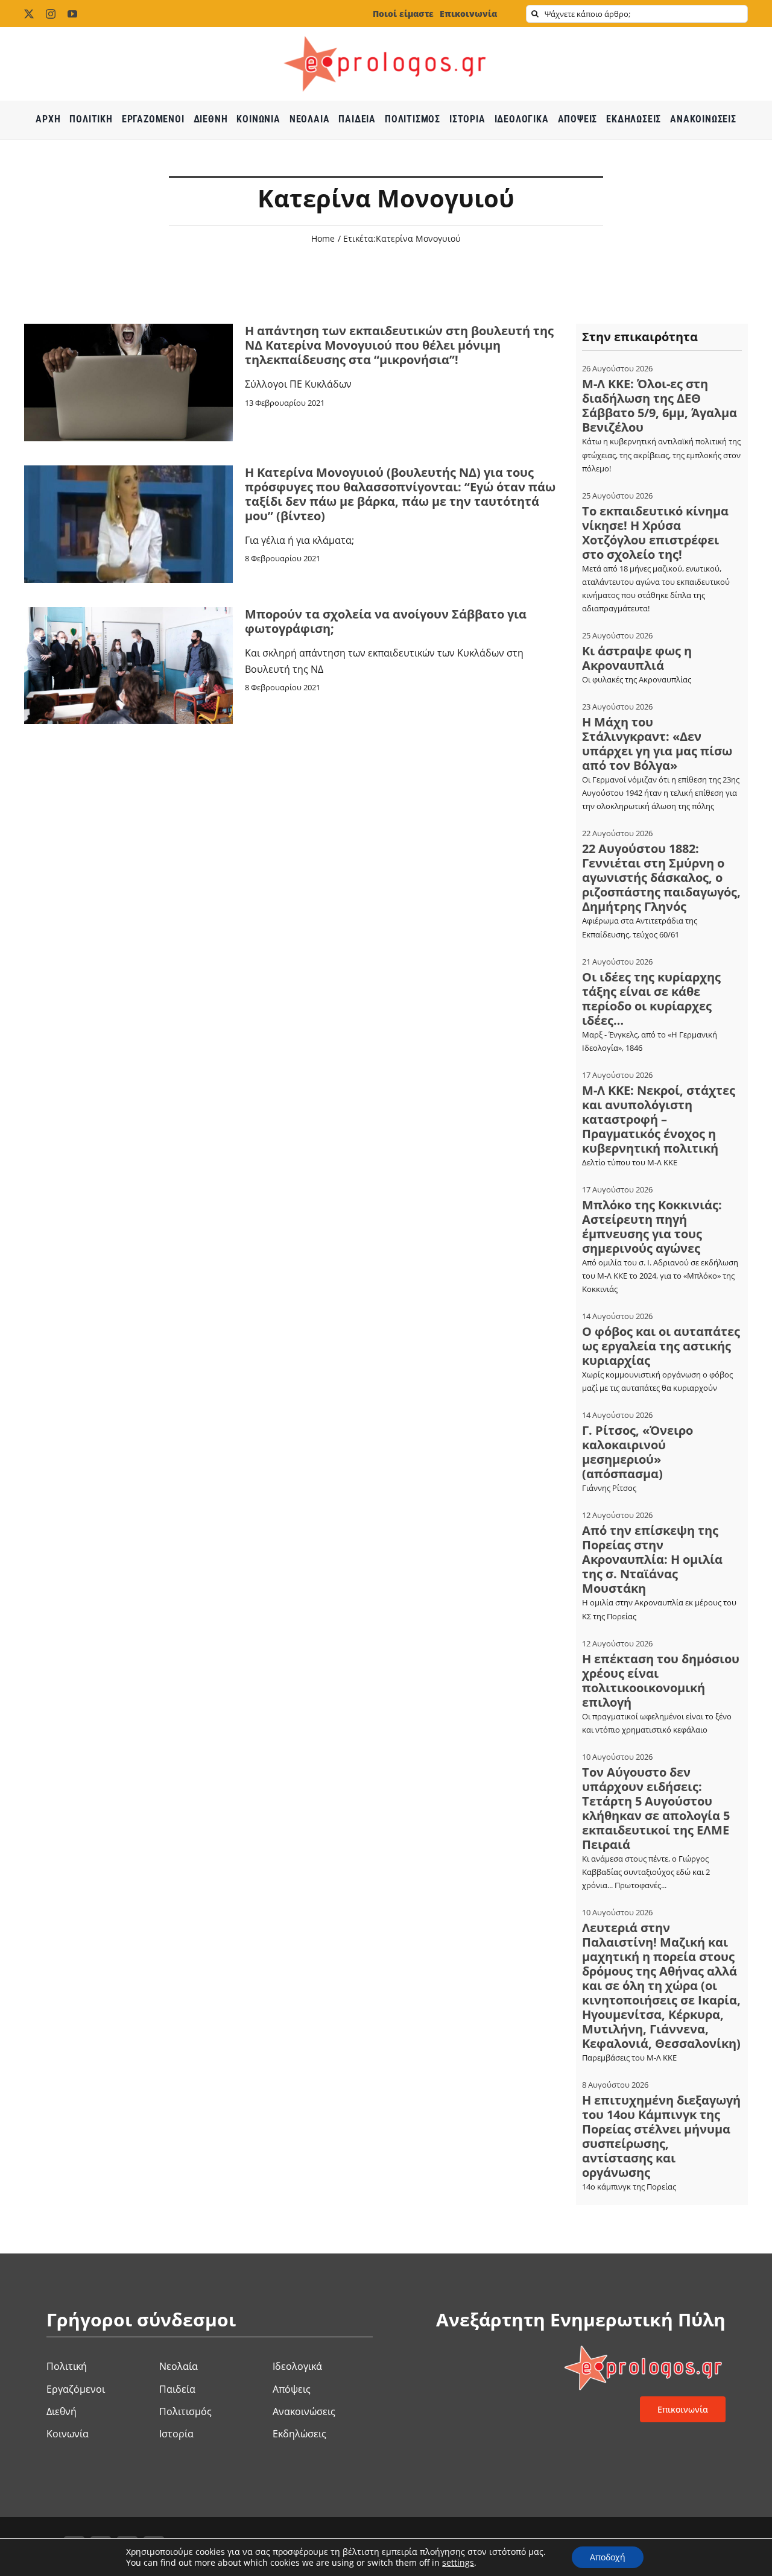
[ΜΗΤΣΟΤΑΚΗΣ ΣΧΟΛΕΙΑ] (128, 612)
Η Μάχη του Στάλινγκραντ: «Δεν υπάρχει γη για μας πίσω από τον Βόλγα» (657, 744)
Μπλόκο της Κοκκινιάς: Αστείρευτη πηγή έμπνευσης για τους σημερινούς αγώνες (652, 1227)
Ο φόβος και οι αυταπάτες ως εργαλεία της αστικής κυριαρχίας (661, 1346)
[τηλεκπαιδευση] (128, 329)
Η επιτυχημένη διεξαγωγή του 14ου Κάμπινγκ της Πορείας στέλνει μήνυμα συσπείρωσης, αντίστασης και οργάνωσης (661, 2136)
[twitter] (29, 14)
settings (458, 2563)
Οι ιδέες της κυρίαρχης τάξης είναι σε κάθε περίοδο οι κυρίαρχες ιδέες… (651, 999)
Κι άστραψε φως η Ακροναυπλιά (637, 658)
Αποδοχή (608, 2557)
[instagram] (51, 14)
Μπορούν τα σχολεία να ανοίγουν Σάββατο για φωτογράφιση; (386, 621)
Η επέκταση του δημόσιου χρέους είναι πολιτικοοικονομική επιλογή (661, 1680)
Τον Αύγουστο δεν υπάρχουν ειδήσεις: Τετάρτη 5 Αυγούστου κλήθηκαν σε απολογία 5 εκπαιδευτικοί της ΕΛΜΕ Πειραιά (656, 1808)
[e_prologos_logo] (386, 32)
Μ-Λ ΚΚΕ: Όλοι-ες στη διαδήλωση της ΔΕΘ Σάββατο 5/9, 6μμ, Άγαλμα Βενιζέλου (660, 405)
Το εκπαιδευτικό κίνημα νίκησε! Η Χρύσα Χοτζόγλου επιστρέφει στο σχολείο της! (655, 533)
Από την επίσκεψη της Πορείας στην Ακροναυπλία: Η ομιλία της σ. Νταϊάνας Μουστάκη (652, 1559)
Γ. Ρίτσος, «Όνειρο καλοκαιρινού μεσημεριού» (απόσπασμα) (638, 1452)
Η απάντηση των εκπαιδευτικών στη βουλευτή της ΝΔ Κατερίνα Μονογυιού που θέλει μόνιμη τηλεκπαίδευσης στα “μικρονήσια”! (399, 345)
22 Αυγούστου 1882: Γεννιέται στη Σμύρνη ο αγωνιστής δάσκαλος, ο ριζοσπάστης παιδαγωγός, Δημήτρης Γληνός (661, 877)
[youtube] (72, 14)
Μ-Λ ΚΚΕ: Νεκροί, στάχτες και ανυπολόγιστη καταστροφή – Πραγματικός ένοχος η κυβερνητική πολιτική (659, 1119)
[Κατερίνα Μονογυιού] (128, 470)
